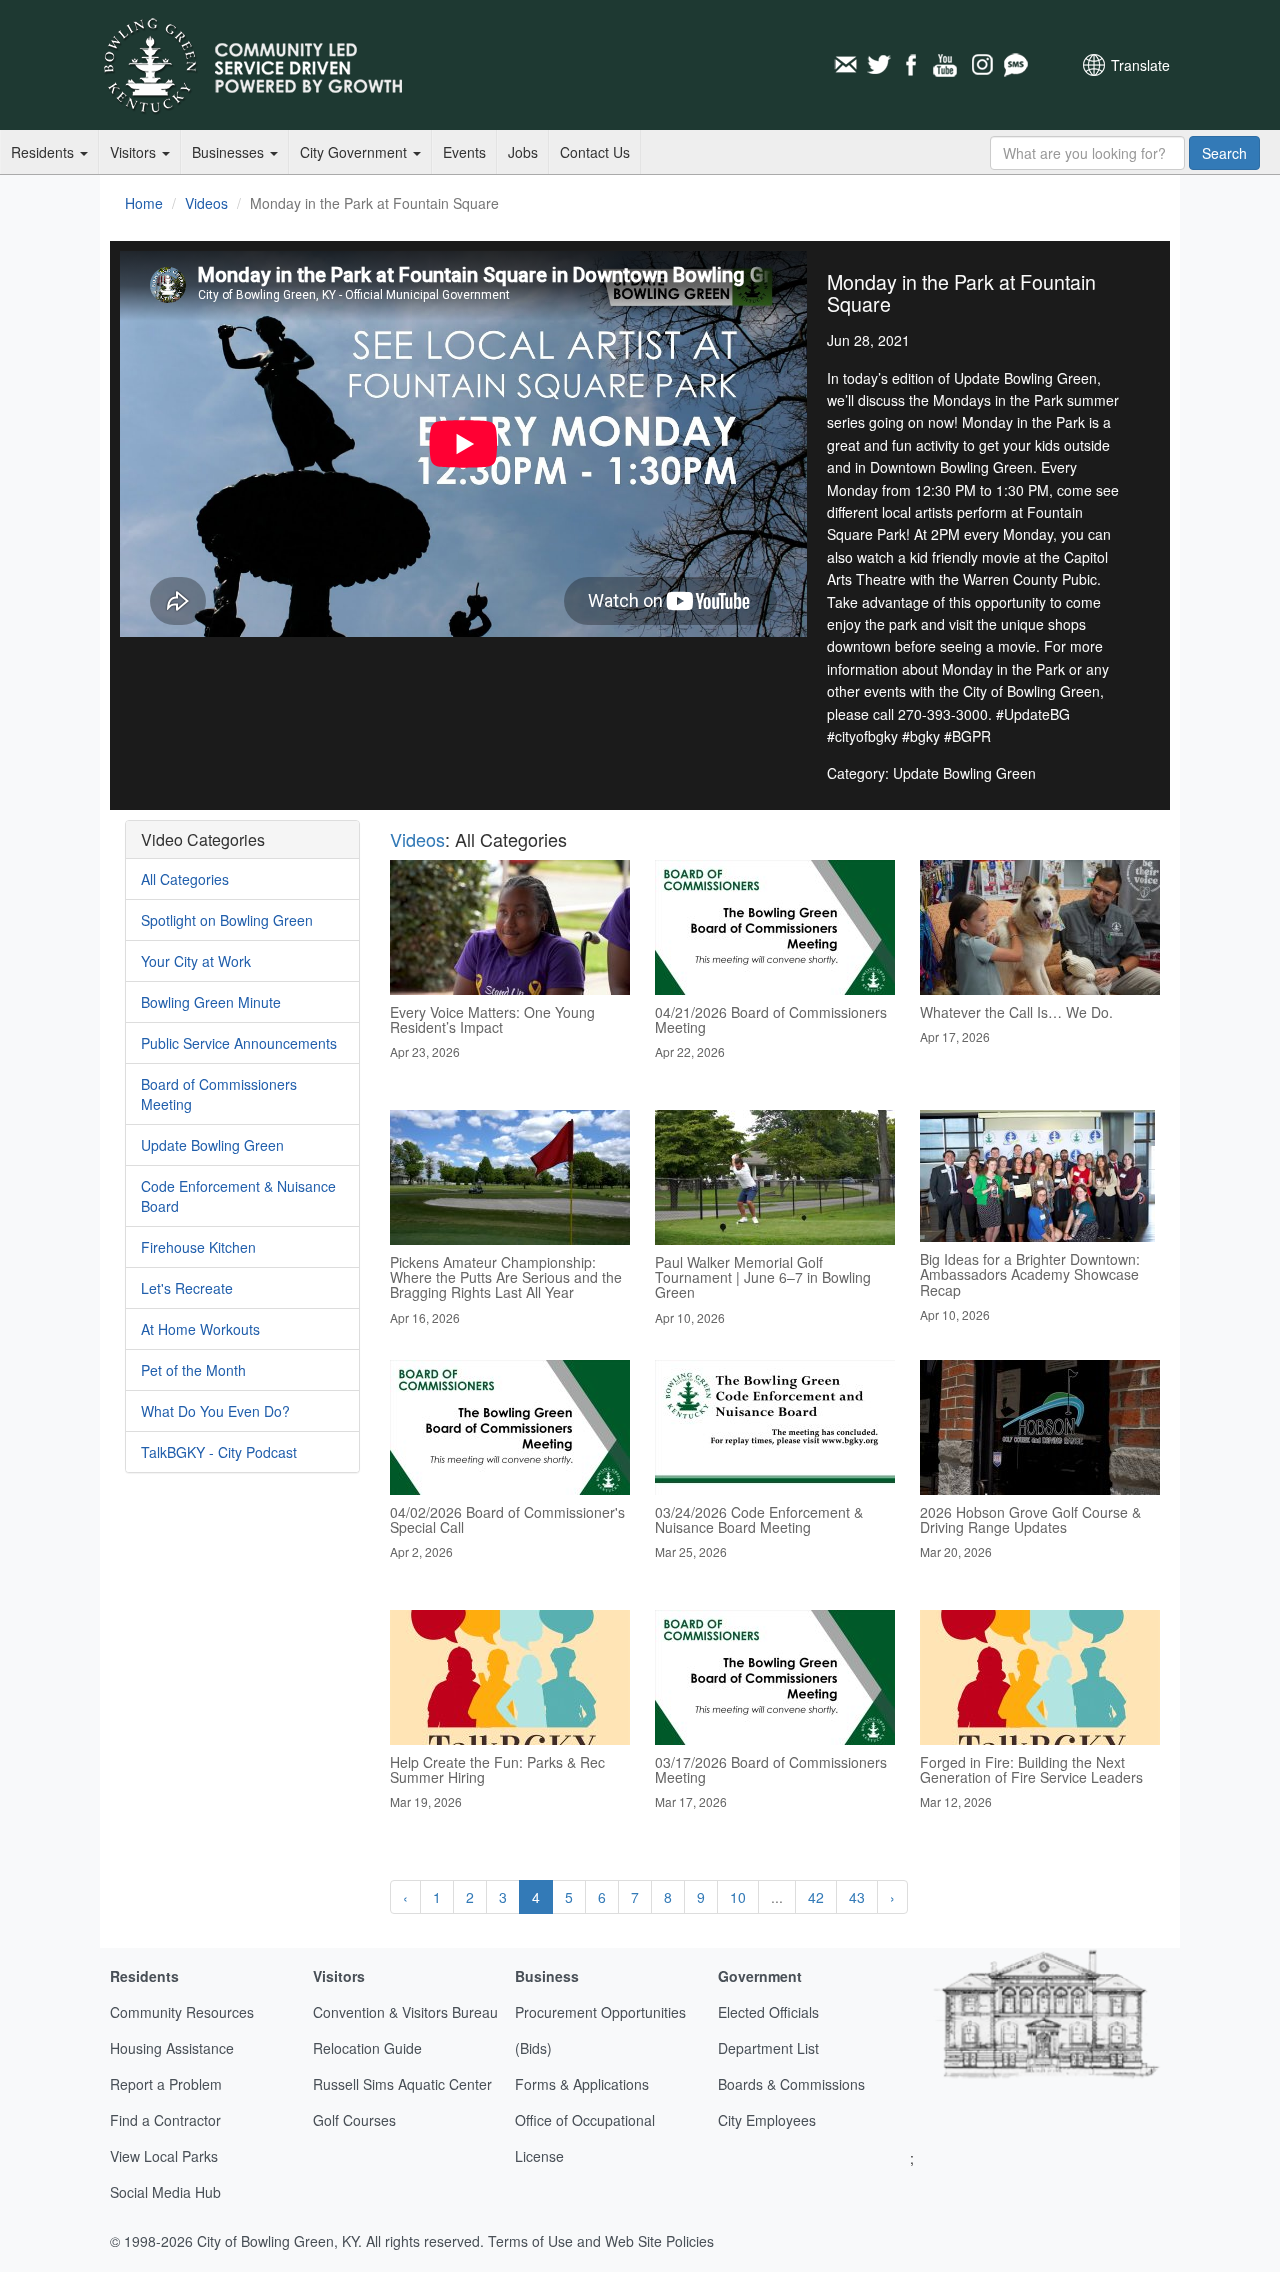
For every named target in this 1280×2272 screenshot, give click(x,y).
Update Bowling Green (212, 1145)
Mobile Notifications (1015, 65)
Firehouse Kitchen (198, 1247)
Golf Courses (354, 2120)
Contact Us (595, 152)
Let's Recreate (187, 1288)
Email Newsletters (845, 65)
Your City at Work (196, 961)
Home (144, 203)
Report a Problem (166, 2084)
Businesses (230, 152)
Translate (1140, 65)
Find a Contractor (165, 2120)
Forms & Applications (582, 2084)
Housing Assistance (172, 2048)
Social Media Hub (165, 2192)
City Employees (767, 2120)
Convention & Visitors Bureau (405, 2012)
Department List (768, 2048)
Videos (206, 203)
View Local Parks (164, 2156)
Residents (44, 152)
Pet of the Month (193, 1370)
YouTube (947, 65)
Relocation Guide (367, 2048)
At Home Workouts (200, 1329)
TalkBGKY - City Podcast (219, 1452)
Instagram (981, 65)
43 (857, 1897)
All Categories (185, 879)
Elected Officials (768, 2012)
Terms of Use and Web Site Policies (601, 2241)
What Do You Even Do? (215, 1411)
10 (738, 1897)
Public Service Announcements (239, 1043)
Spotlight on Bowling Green (227, 920)
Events (464, 152)
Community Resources (182, 2012)
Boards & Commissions (791, 2084)
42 (816, 1897)
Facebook (913, 65)
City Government (355, 152)
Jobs (523, 152)
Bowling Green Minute (211, 1002)
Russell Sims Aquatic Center (402, 2084)
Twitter (879, 65)
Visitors (135, 152)
